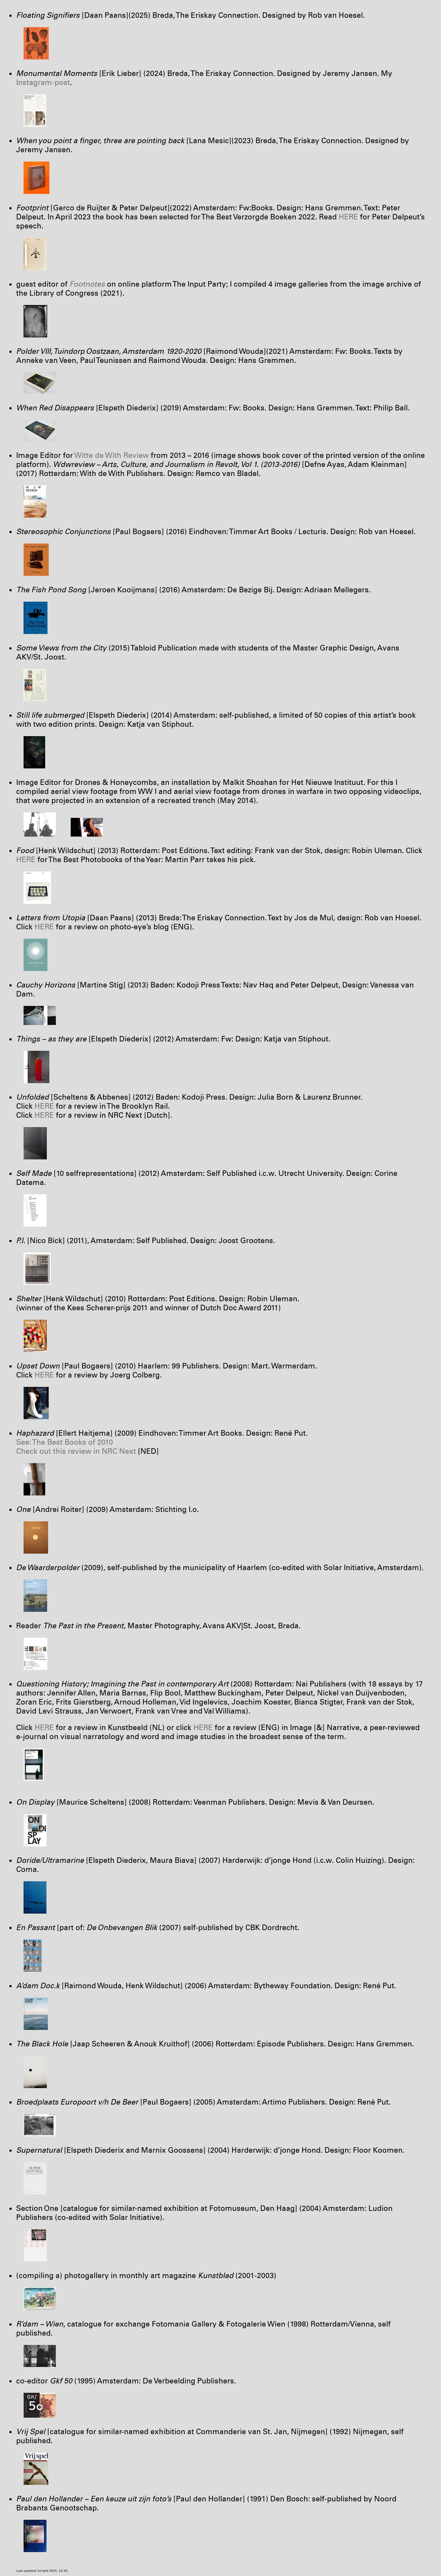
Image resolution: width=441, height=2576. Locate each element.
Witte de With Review (112, 455)
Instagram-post (43, 82)
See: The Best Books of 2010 (65, 1442)
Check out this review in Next (76, 1451)
